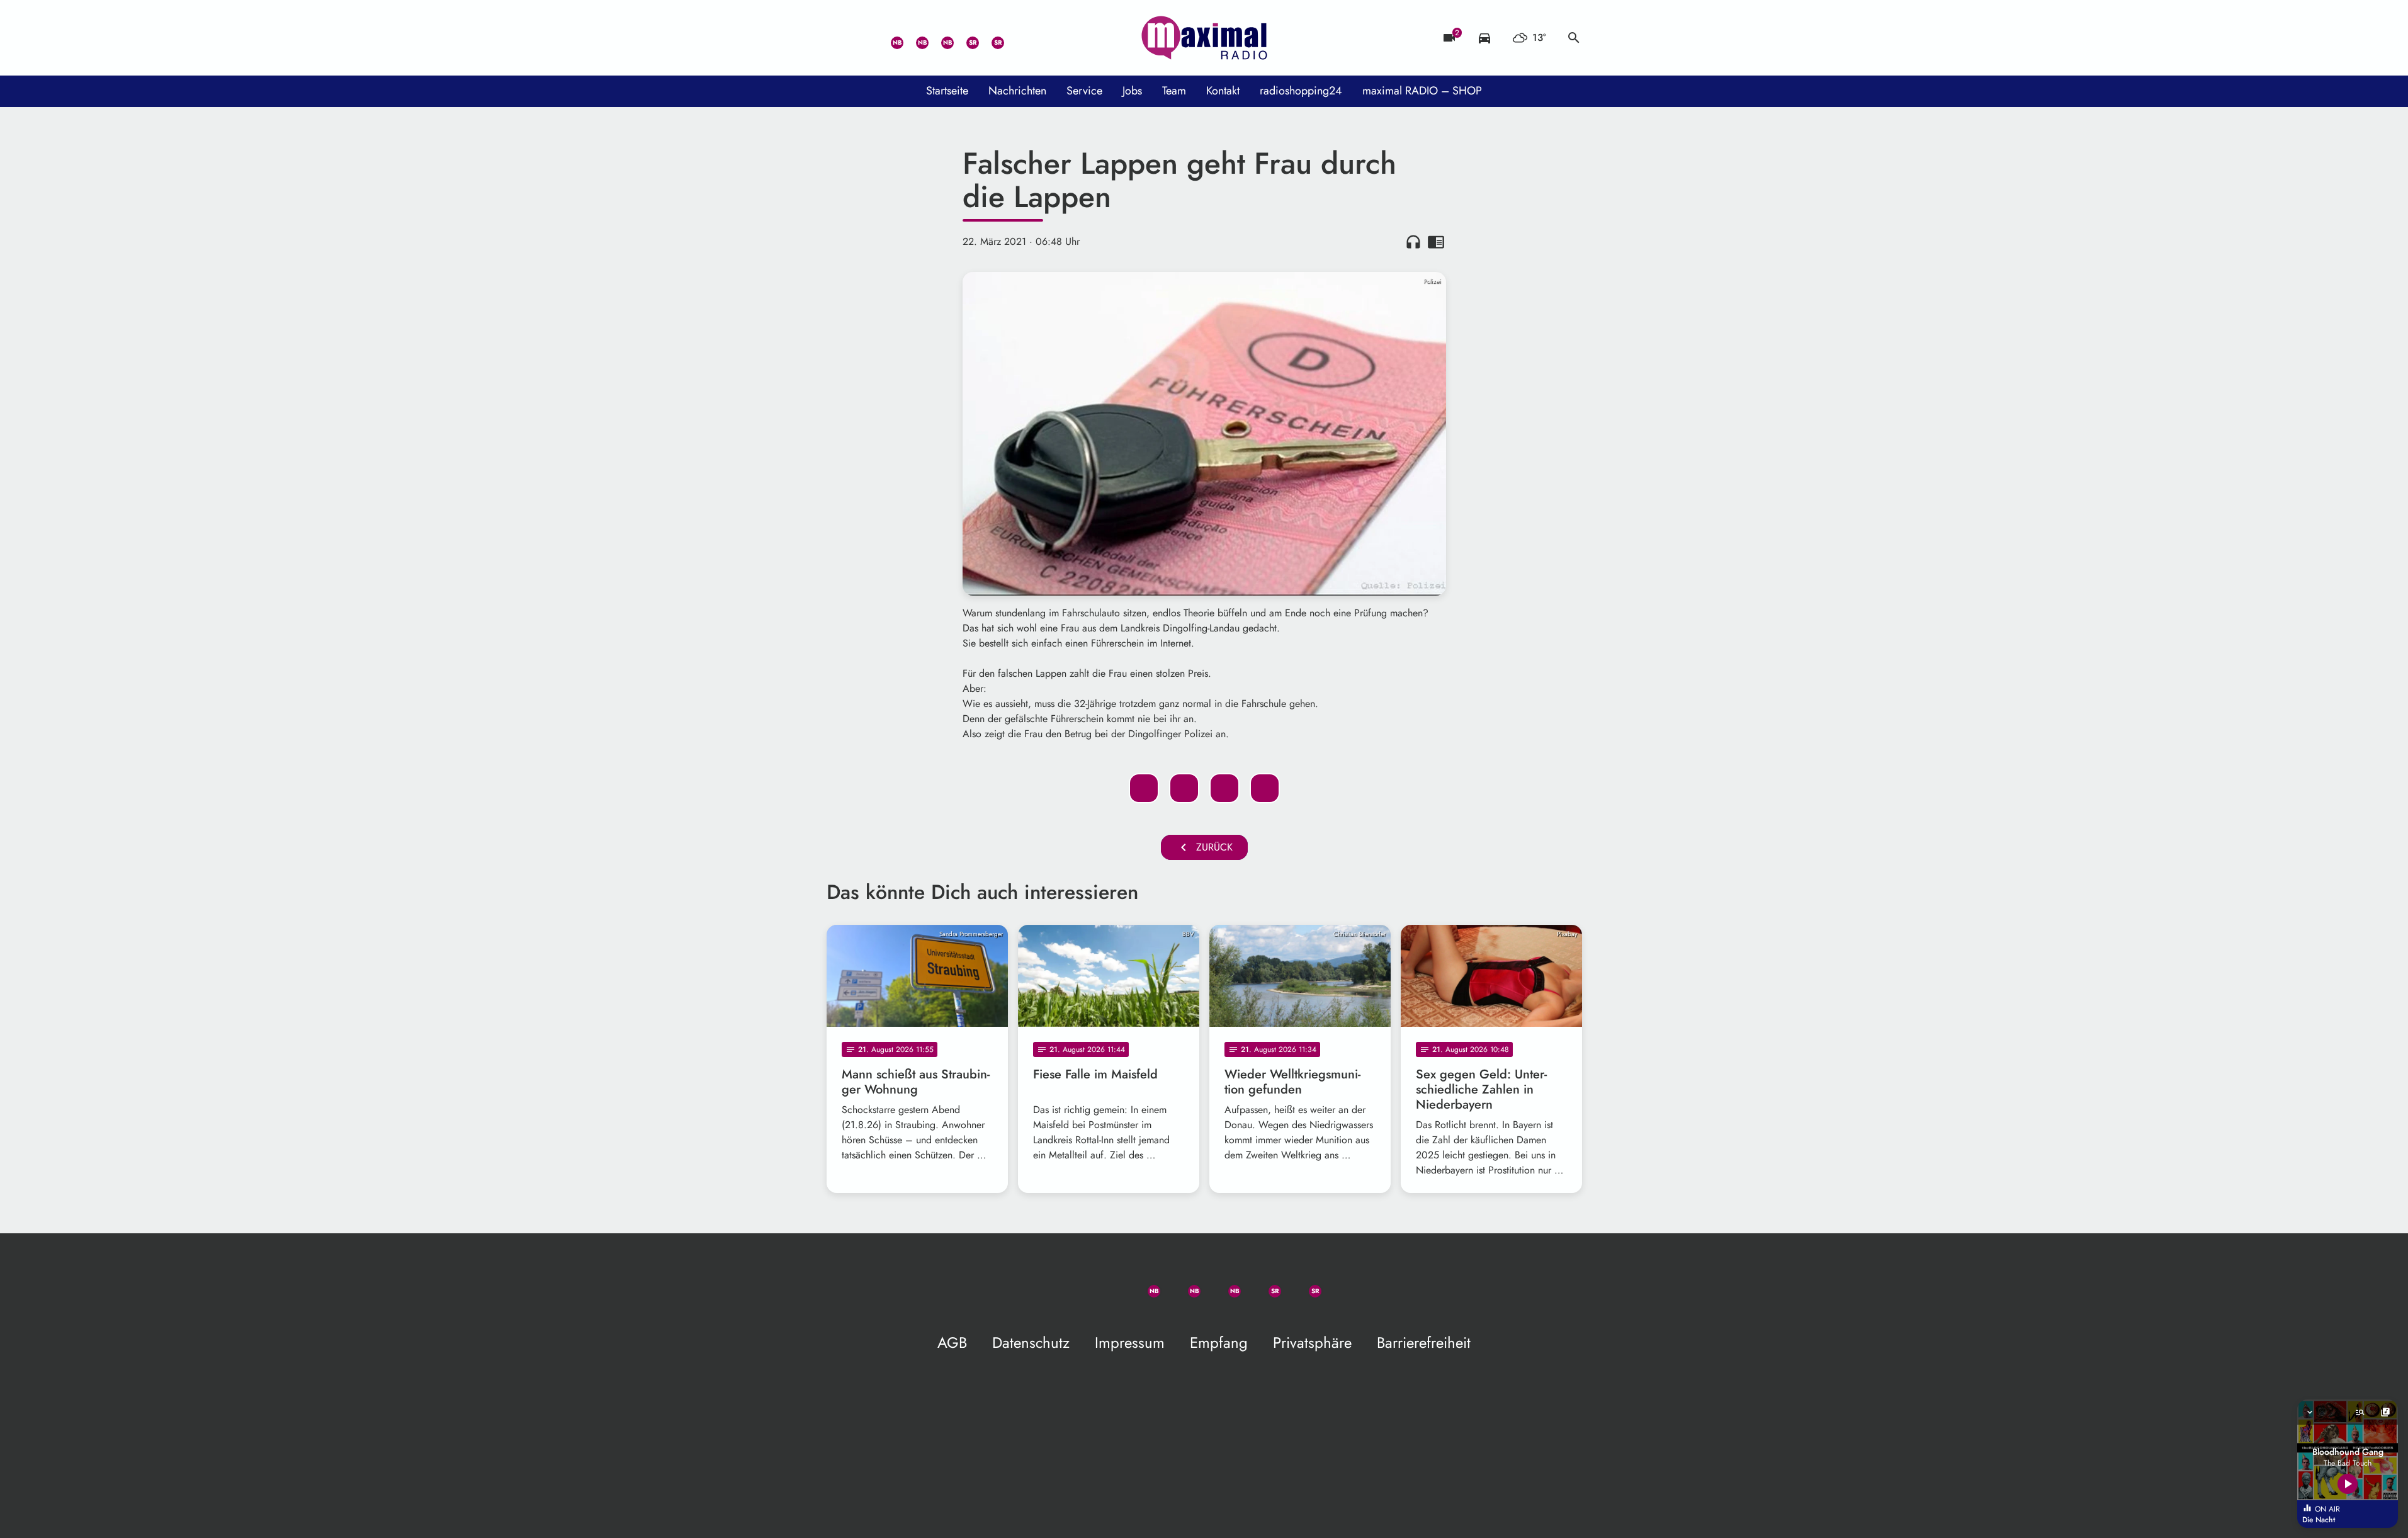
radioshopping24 (1301, 91)
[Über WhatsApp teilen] (1224, 788)
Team (1174, 91)
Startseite (947, 91)
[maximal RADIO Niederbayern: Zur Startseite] (1204, 38)
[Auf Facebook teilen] (1144, 788)
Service (1084, 91)
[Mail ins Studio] (839, 38)
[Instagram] (940, 38)
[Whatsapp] (890, 38)
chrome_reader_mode (1436, 242)
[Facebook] (915, 38)
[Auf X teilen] (1184, 788)
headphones (1413, 242)
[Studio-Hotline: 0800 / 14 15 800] (864, 38)
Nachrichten (1017, 91)
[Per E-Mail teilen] (1265, 788)
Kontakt (1223, 91)
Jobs (1132, 91)
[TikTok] (1015, 38)
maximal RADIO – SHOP (1422, 91)
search (1574, 38)
